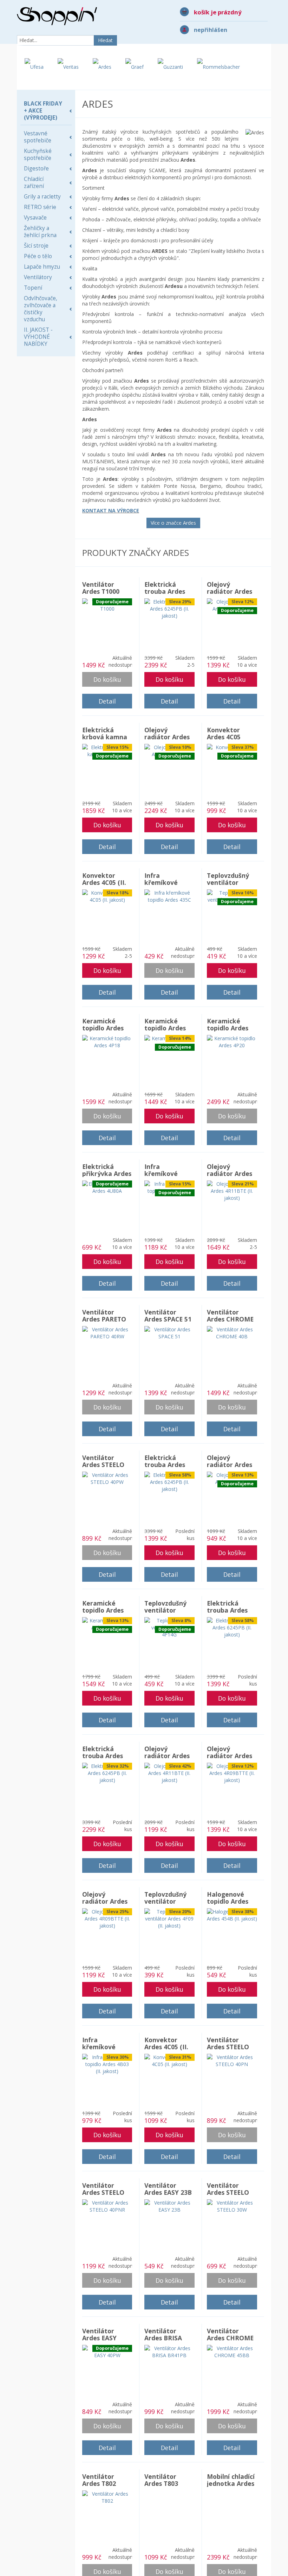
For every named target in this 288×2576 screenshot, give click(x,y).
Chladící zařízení (34, 183)
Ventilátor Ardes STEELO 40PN (228, 2047)
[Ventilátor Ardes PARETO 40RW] (107, 1333)
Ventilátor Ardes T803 (161, 2480)
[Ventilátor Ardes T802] (107, 2497)
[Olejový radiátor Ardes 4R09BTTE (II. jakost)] (232, 1773)
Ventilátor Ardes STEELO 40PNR (103, 2192)
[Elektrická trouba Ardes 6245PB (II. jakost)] (169, 608)
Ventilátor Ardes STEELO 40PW (103, 1465)
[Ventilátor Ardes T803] (169, 2497)
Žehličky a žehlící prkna (40, 232)
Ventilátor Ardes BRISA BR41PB (163, 2338)
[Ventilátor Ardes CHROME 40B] (232, 1333)
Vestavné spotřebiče (38, 137)
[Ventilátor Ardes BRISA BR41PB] (169, 2351)
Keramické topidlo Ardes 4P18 (103, 1028)
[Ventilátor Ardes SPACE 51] (169, 1333)
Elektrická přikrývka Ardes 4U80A (107, 1173)
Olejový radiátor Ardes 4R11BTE (167, 737)
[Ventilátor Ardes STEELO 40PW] (107, 1478)
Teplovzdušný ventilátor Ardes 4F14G (165, 1610)
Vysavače (35, 218)
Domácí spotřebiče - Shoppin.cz (57, 16)
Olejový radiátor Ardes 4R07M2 (230, 1465)
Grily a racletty (42, 197)
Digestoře (36, 169)
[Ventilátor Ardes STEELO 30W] (232, 2206)
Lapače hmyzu (42, 267)
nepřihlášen (211, 30)
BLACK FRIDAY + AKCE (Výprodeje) (43, 111)
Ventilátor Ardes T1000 (101, 588)
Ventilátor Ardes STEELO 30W (228, 2192)
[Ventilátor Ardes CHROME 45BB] (232, 2351)
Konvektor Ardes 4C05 (224, 733)
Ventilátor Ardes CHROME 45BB (230, 2338)
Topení (33, 288)
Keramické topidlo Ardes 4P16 (165, 1028)
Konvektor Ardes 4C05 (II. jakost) (104, 882)
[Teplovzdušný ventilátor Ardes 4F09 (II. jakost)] (169, 1918)
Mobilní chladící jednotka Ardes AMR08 (231, 2483)
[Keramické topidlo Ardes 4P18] (107, 1041)
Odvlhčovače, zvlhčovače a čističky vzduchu (41, 309)
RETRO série (40, 207)
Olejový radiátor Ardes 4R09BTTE (230, 591)
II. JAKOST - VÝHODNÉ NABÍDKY (38, 337)
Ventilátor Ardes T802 (99, 2480)
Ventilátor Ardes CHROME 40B (230, 1319)
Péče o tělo (38, 256)
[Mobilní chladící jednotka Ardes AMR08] (232, 2500)
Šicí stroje (36, 246)
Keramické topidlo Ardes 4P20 (228, 1028)
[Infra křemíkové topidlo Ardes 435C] (169, 896)
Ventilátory (38, 277)
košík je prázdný (218, 12)
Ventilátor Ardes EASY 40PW (99, 2338)
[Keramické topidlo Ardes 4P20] (232, 1041)
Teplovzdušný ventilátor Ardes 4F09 (228, 882)
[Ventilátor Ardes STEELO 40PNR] (107, 2206)
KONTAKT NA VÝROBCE (111, 510)
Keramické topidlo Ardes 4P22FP (103, 1610)
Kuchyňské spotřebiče (38, 154)
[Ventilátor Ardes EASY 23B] (169, 2206)
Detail (107, 701)
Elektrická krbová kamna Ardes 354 (105, 737)
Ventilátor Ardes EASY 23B (168, 2189)
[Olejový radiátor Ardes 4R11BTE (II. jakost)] (232, 1191)
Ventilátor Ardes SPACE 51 (168, 1316)
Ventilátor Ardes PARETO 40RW (104, 1319)
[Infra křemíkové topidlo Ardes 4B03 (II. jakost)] (107, 2064)
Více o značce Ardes (173, 523)
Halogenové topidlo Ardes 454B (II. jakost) (231, 1901)
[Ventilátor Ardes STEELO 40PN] (232, 2060)
